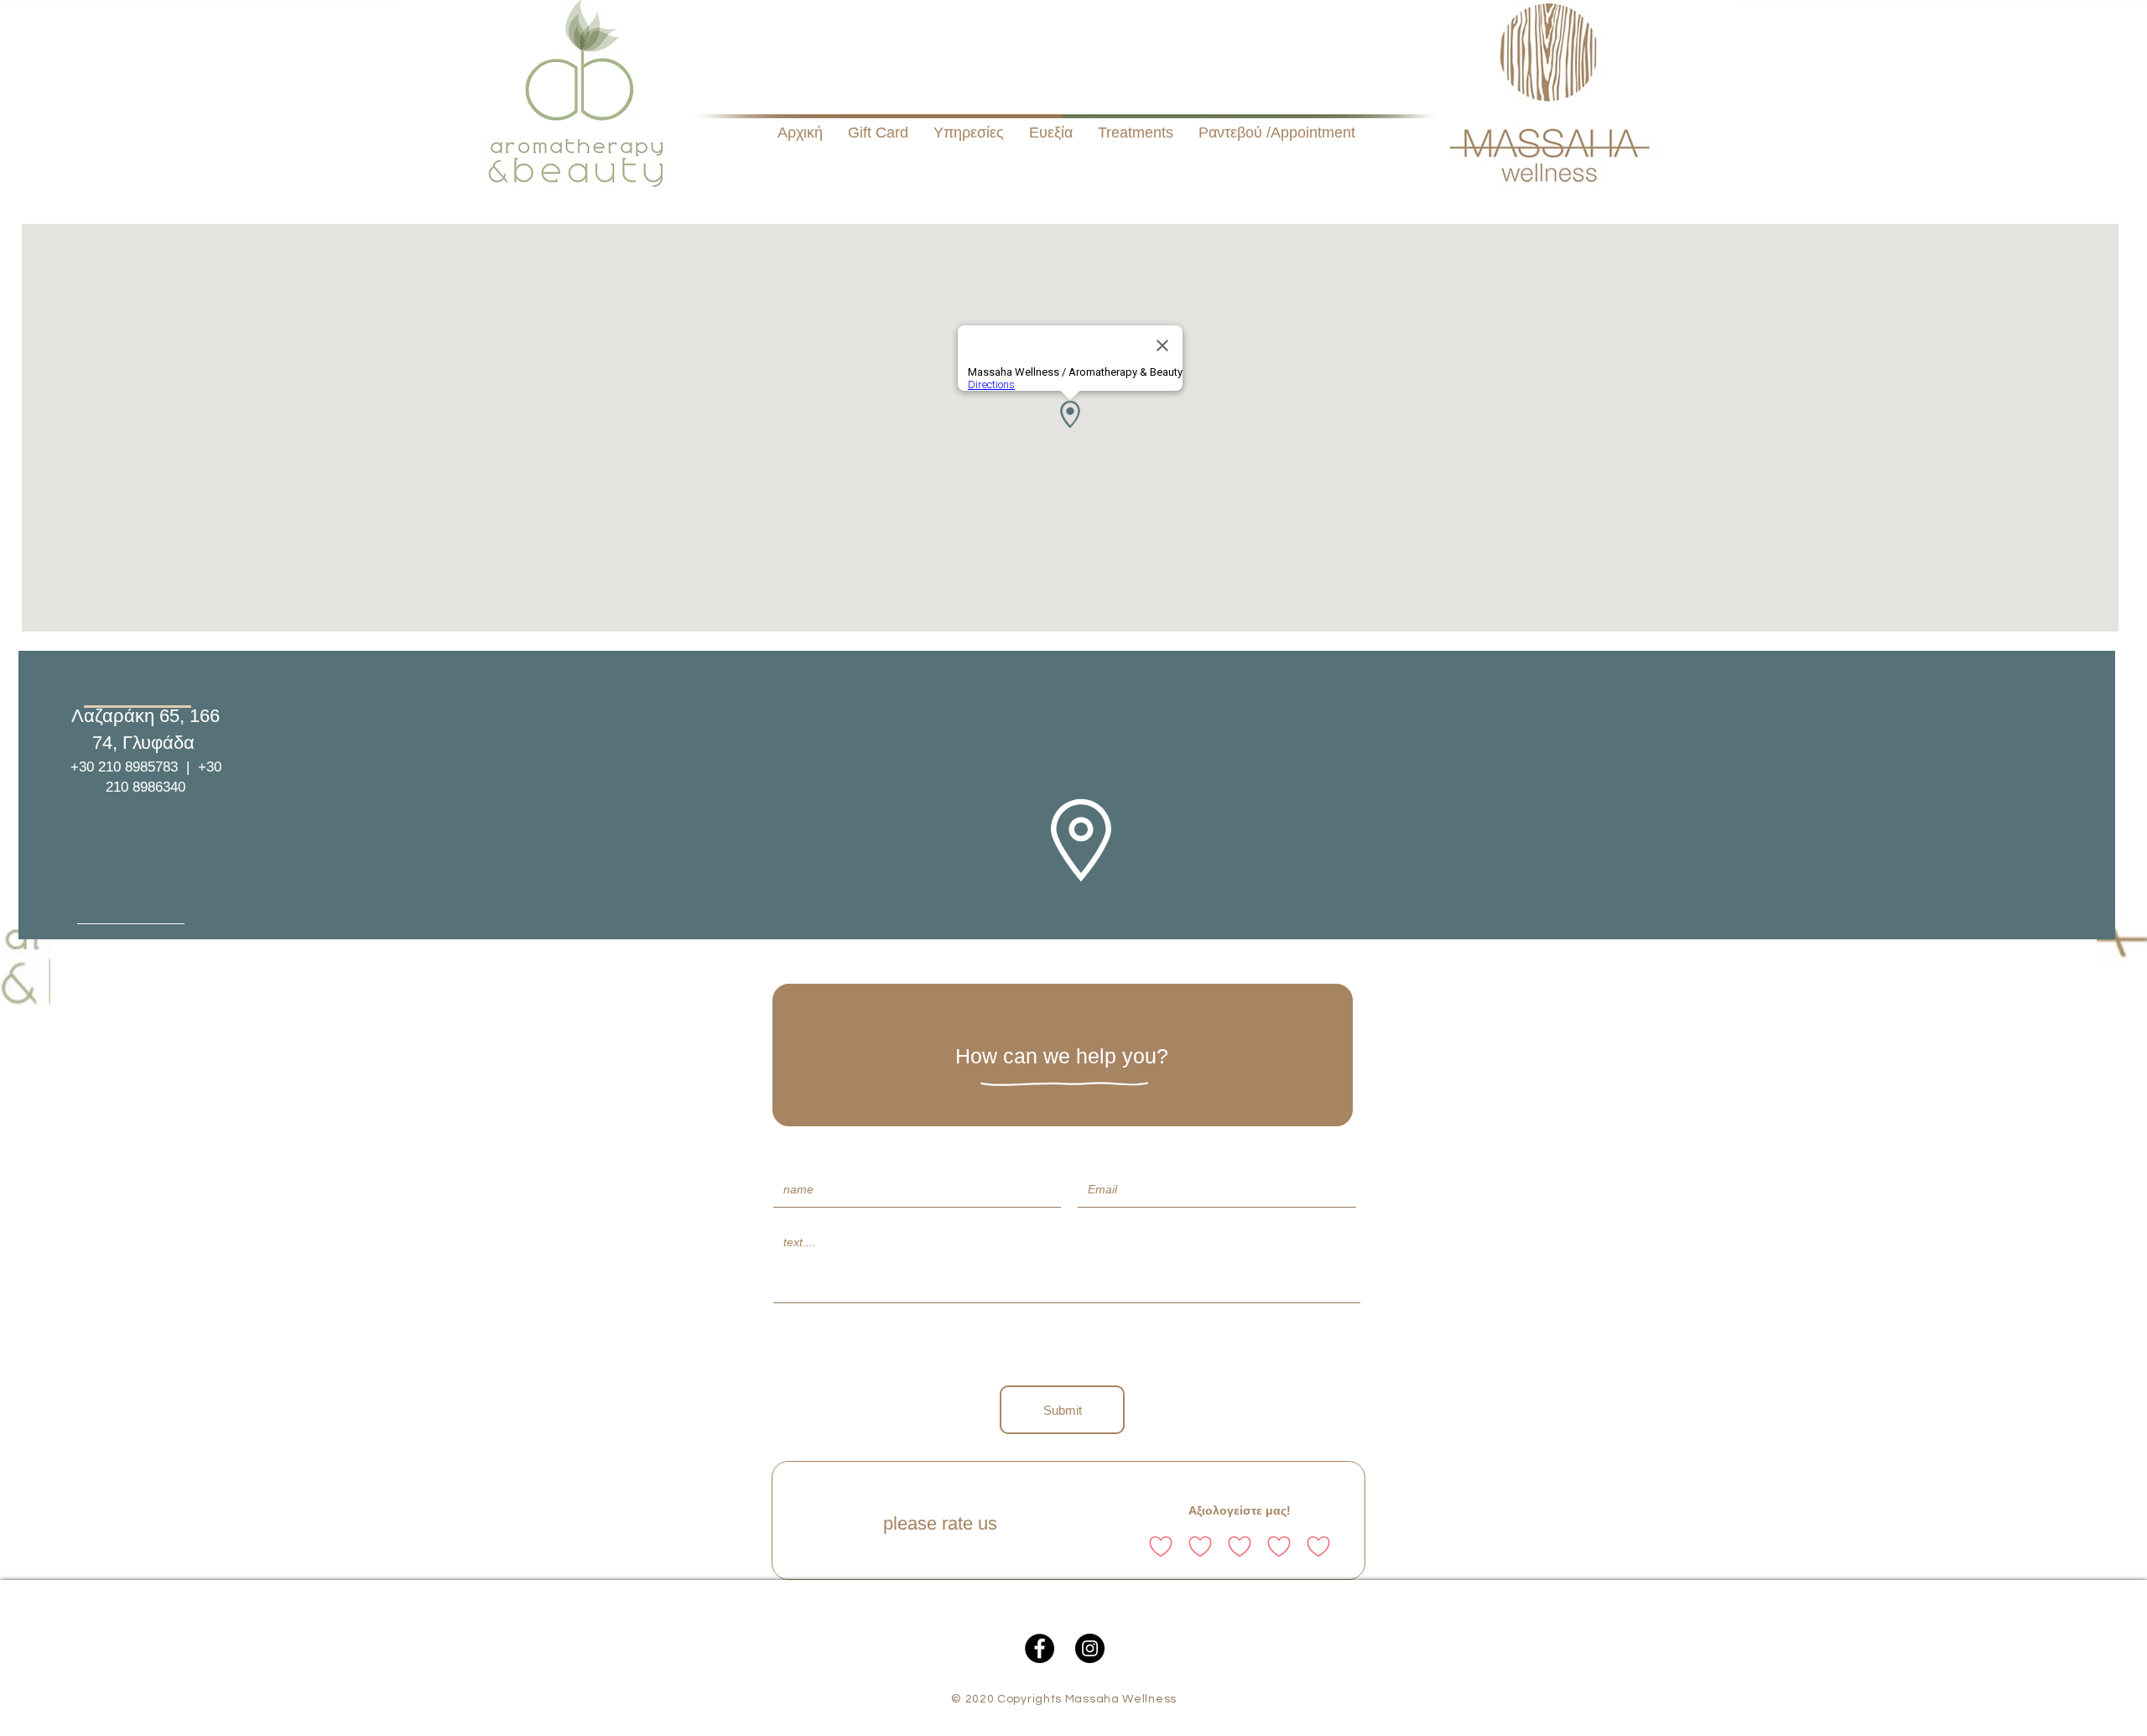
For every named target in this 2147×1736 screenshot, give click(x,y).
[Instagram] (1090, 1648)
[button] (1136, 133)
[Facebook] (1040, 1648)
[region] (1067, 795)
